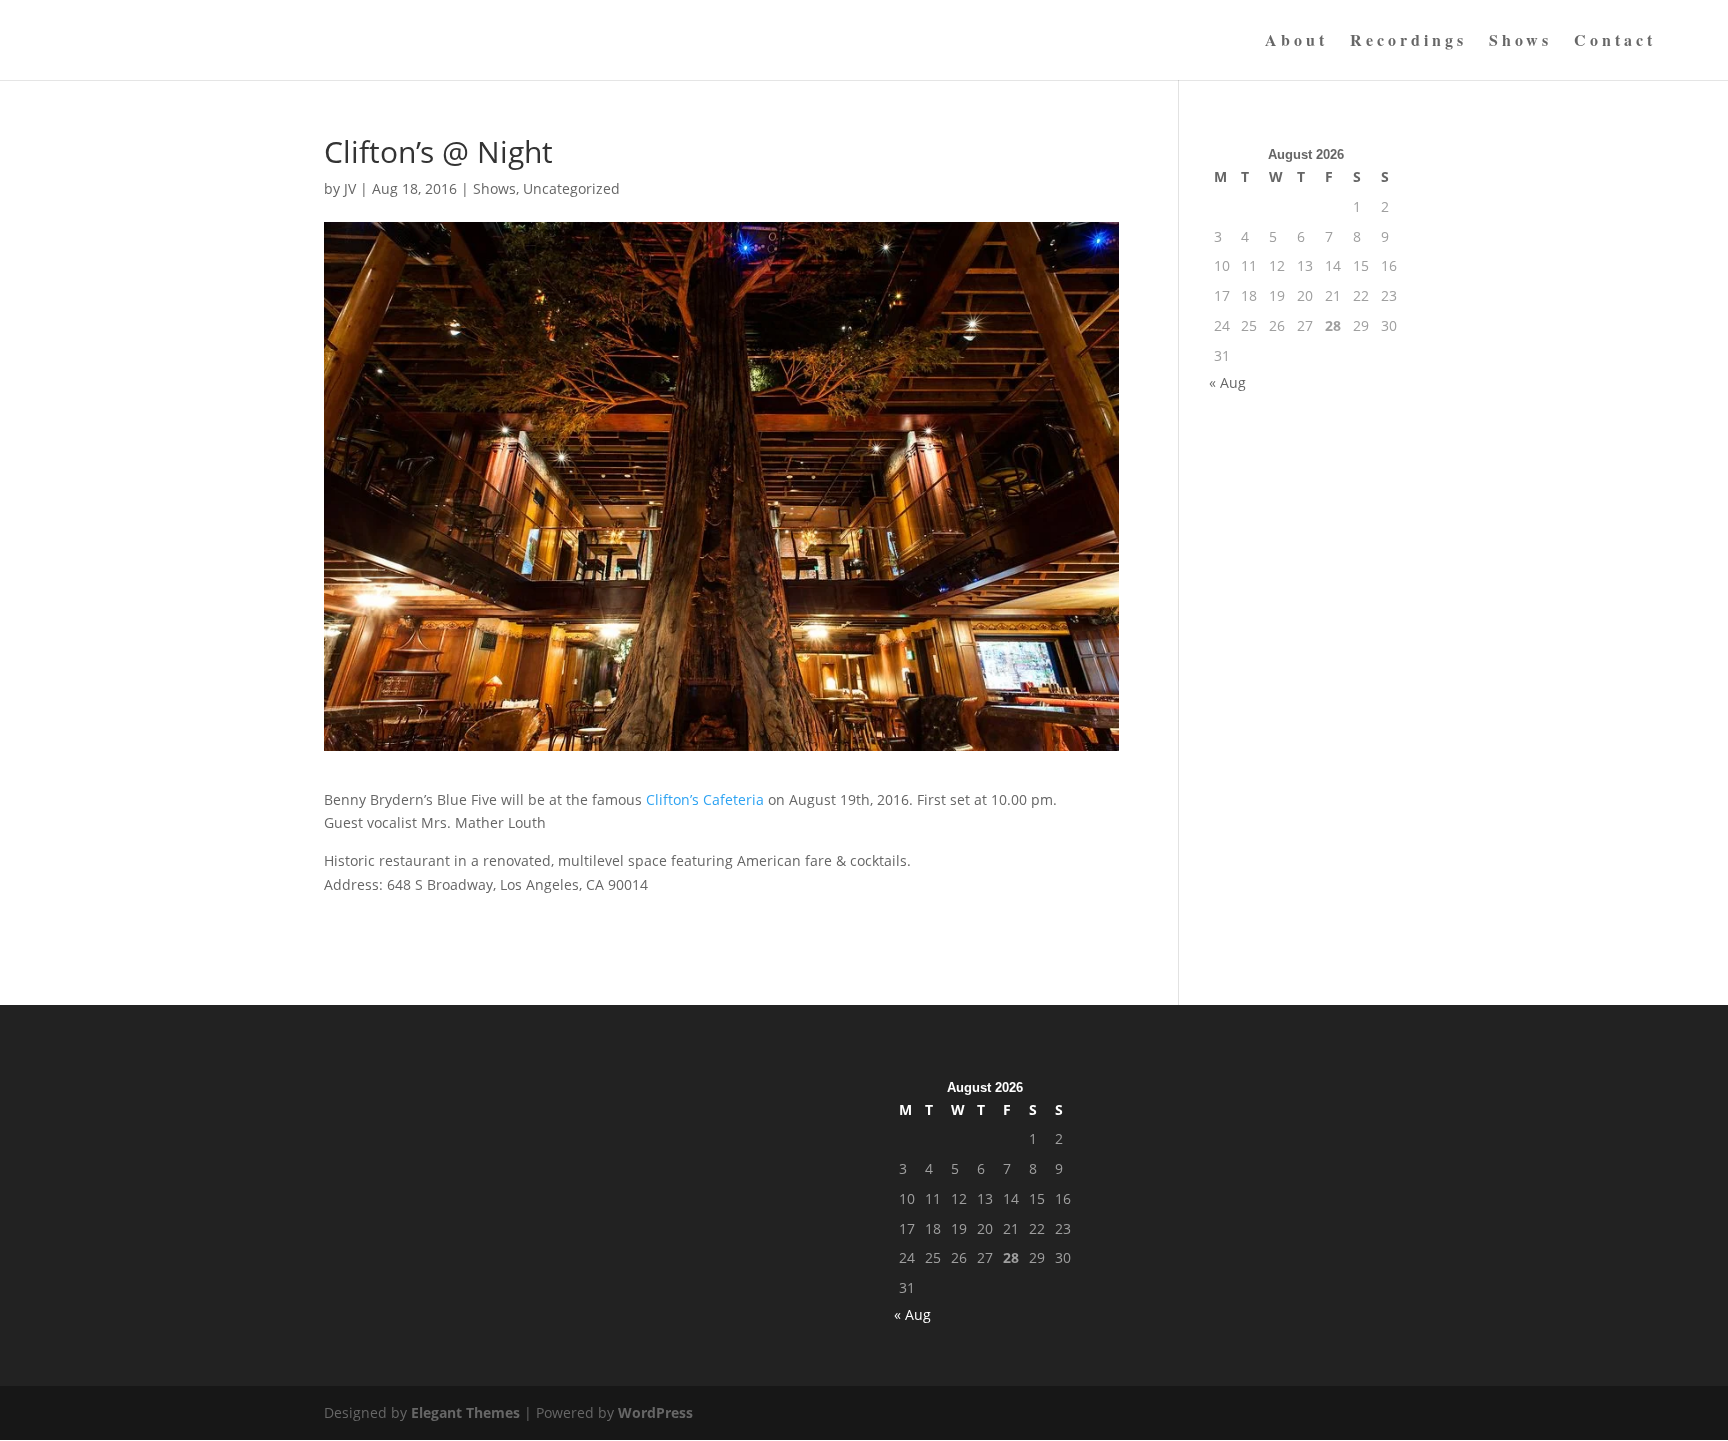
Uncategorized (571, 188)
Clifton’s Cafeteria (705, 799)
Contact (1615, 42)
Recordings (1408, 42)
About (1296, 42)
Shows (1520, 42)
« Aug (1227, 382)
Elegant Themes (465, 1412)
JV (350, 188)
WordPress (655, 1412)
